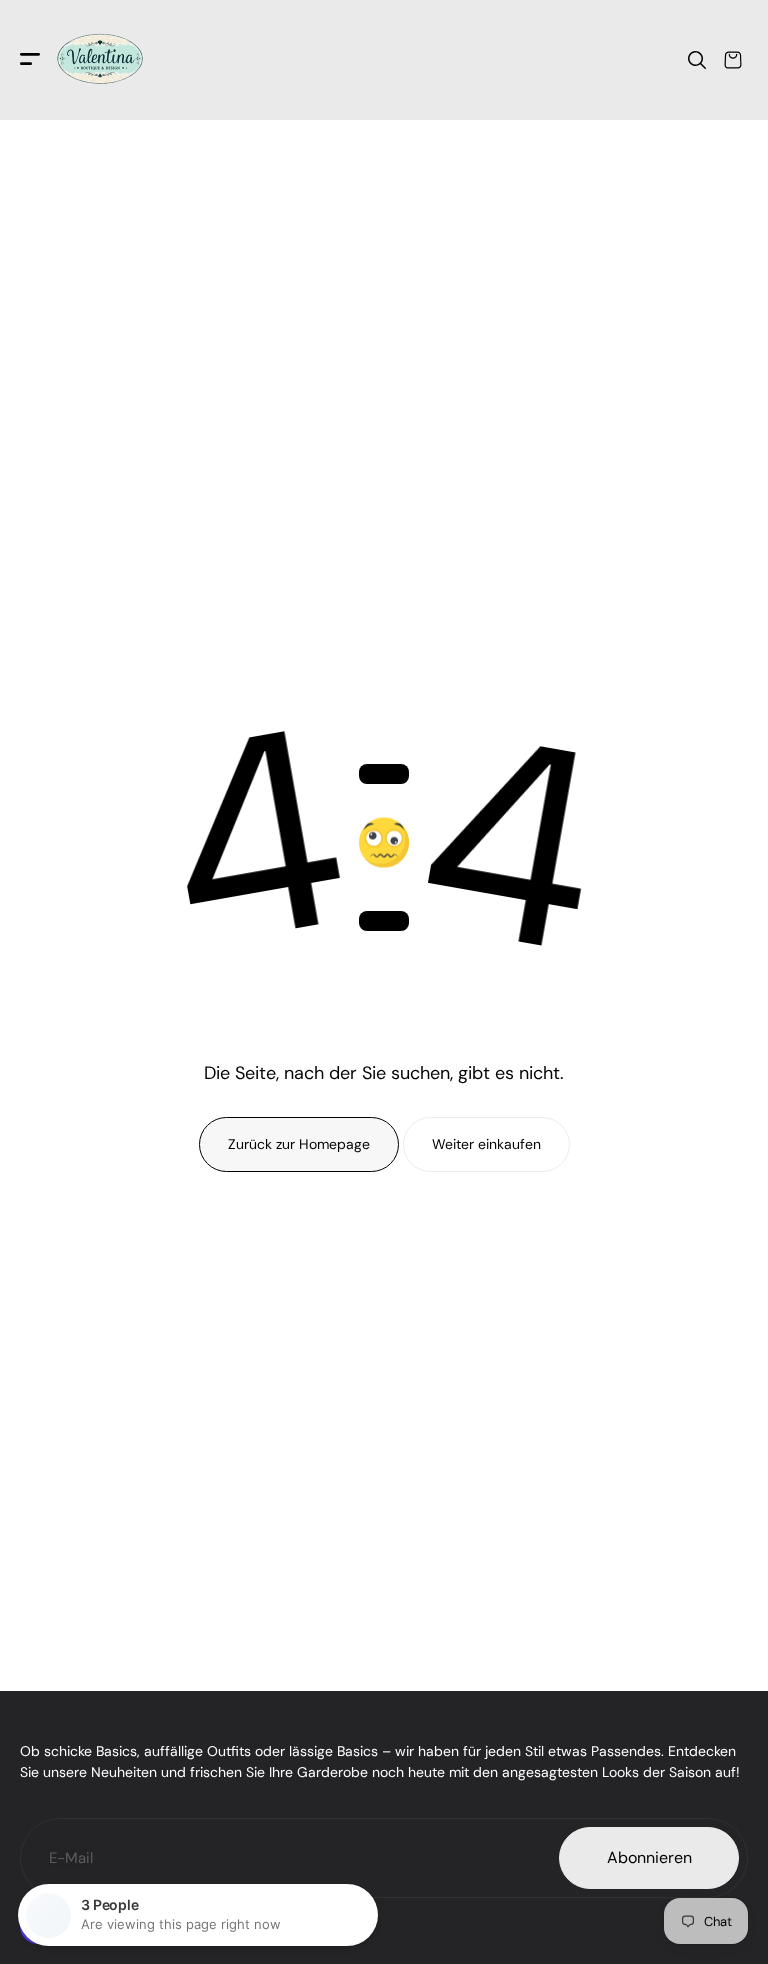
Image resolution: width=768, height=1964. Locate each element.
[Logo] (100, 60)
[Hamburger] (30, 60)
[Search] (697, 60)
